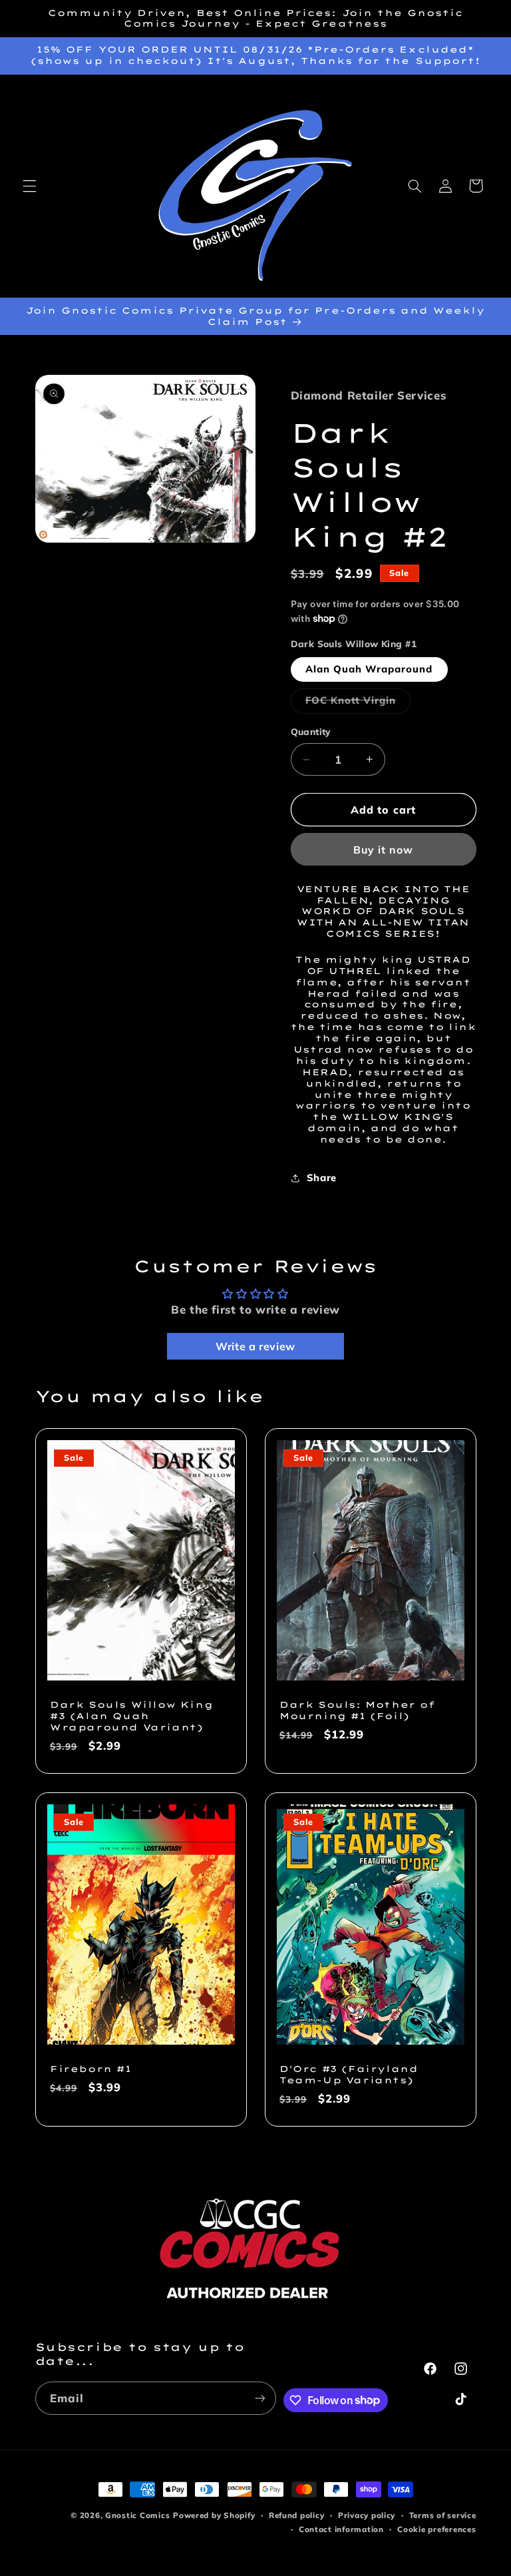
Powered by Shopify (214, 2515)
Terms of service (443, 2515)
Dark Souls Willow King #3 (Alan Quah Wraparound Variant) (131, 1716)
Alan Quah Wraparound (369, 669)
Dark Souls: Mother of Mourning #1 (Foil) (357, 1710)
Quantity (311, 731)
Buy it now (384, 850)
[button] (29, 186)
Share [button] (322, 1177)
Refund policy (297, 2515)
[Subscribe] (260, 2398)
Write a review (255, 1346)
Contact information (341, 2529)
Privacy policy (367, 2515)
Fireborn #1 (91, 2069)
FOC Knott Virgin (358, 703)
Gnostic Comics (137, 2515)
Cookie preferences (436, 2529)
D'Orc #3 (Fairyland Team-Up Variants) (349, 2074)
